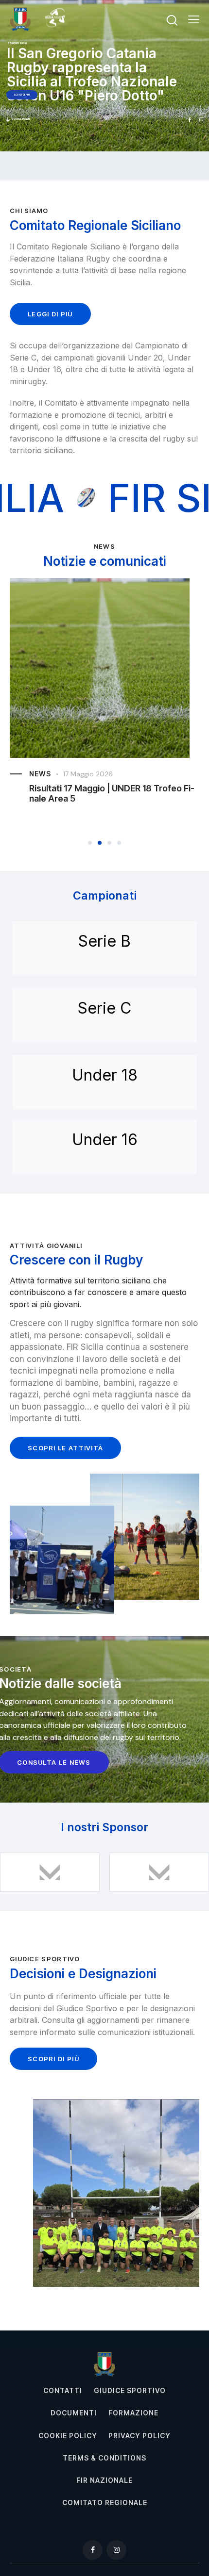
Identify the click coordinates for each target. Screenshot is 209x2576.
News (40, 774)
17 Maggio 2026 (88, 774)
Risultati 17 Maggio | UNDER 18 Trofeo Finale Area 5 (112, 793)
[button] (194, 19)
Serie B (104, 941)
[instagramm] (116, 2550)
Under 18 (105, 1075)
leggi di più (22, 95)
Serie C (104, 1008)
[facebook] (93, 2550)
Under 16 (105, 1140)
